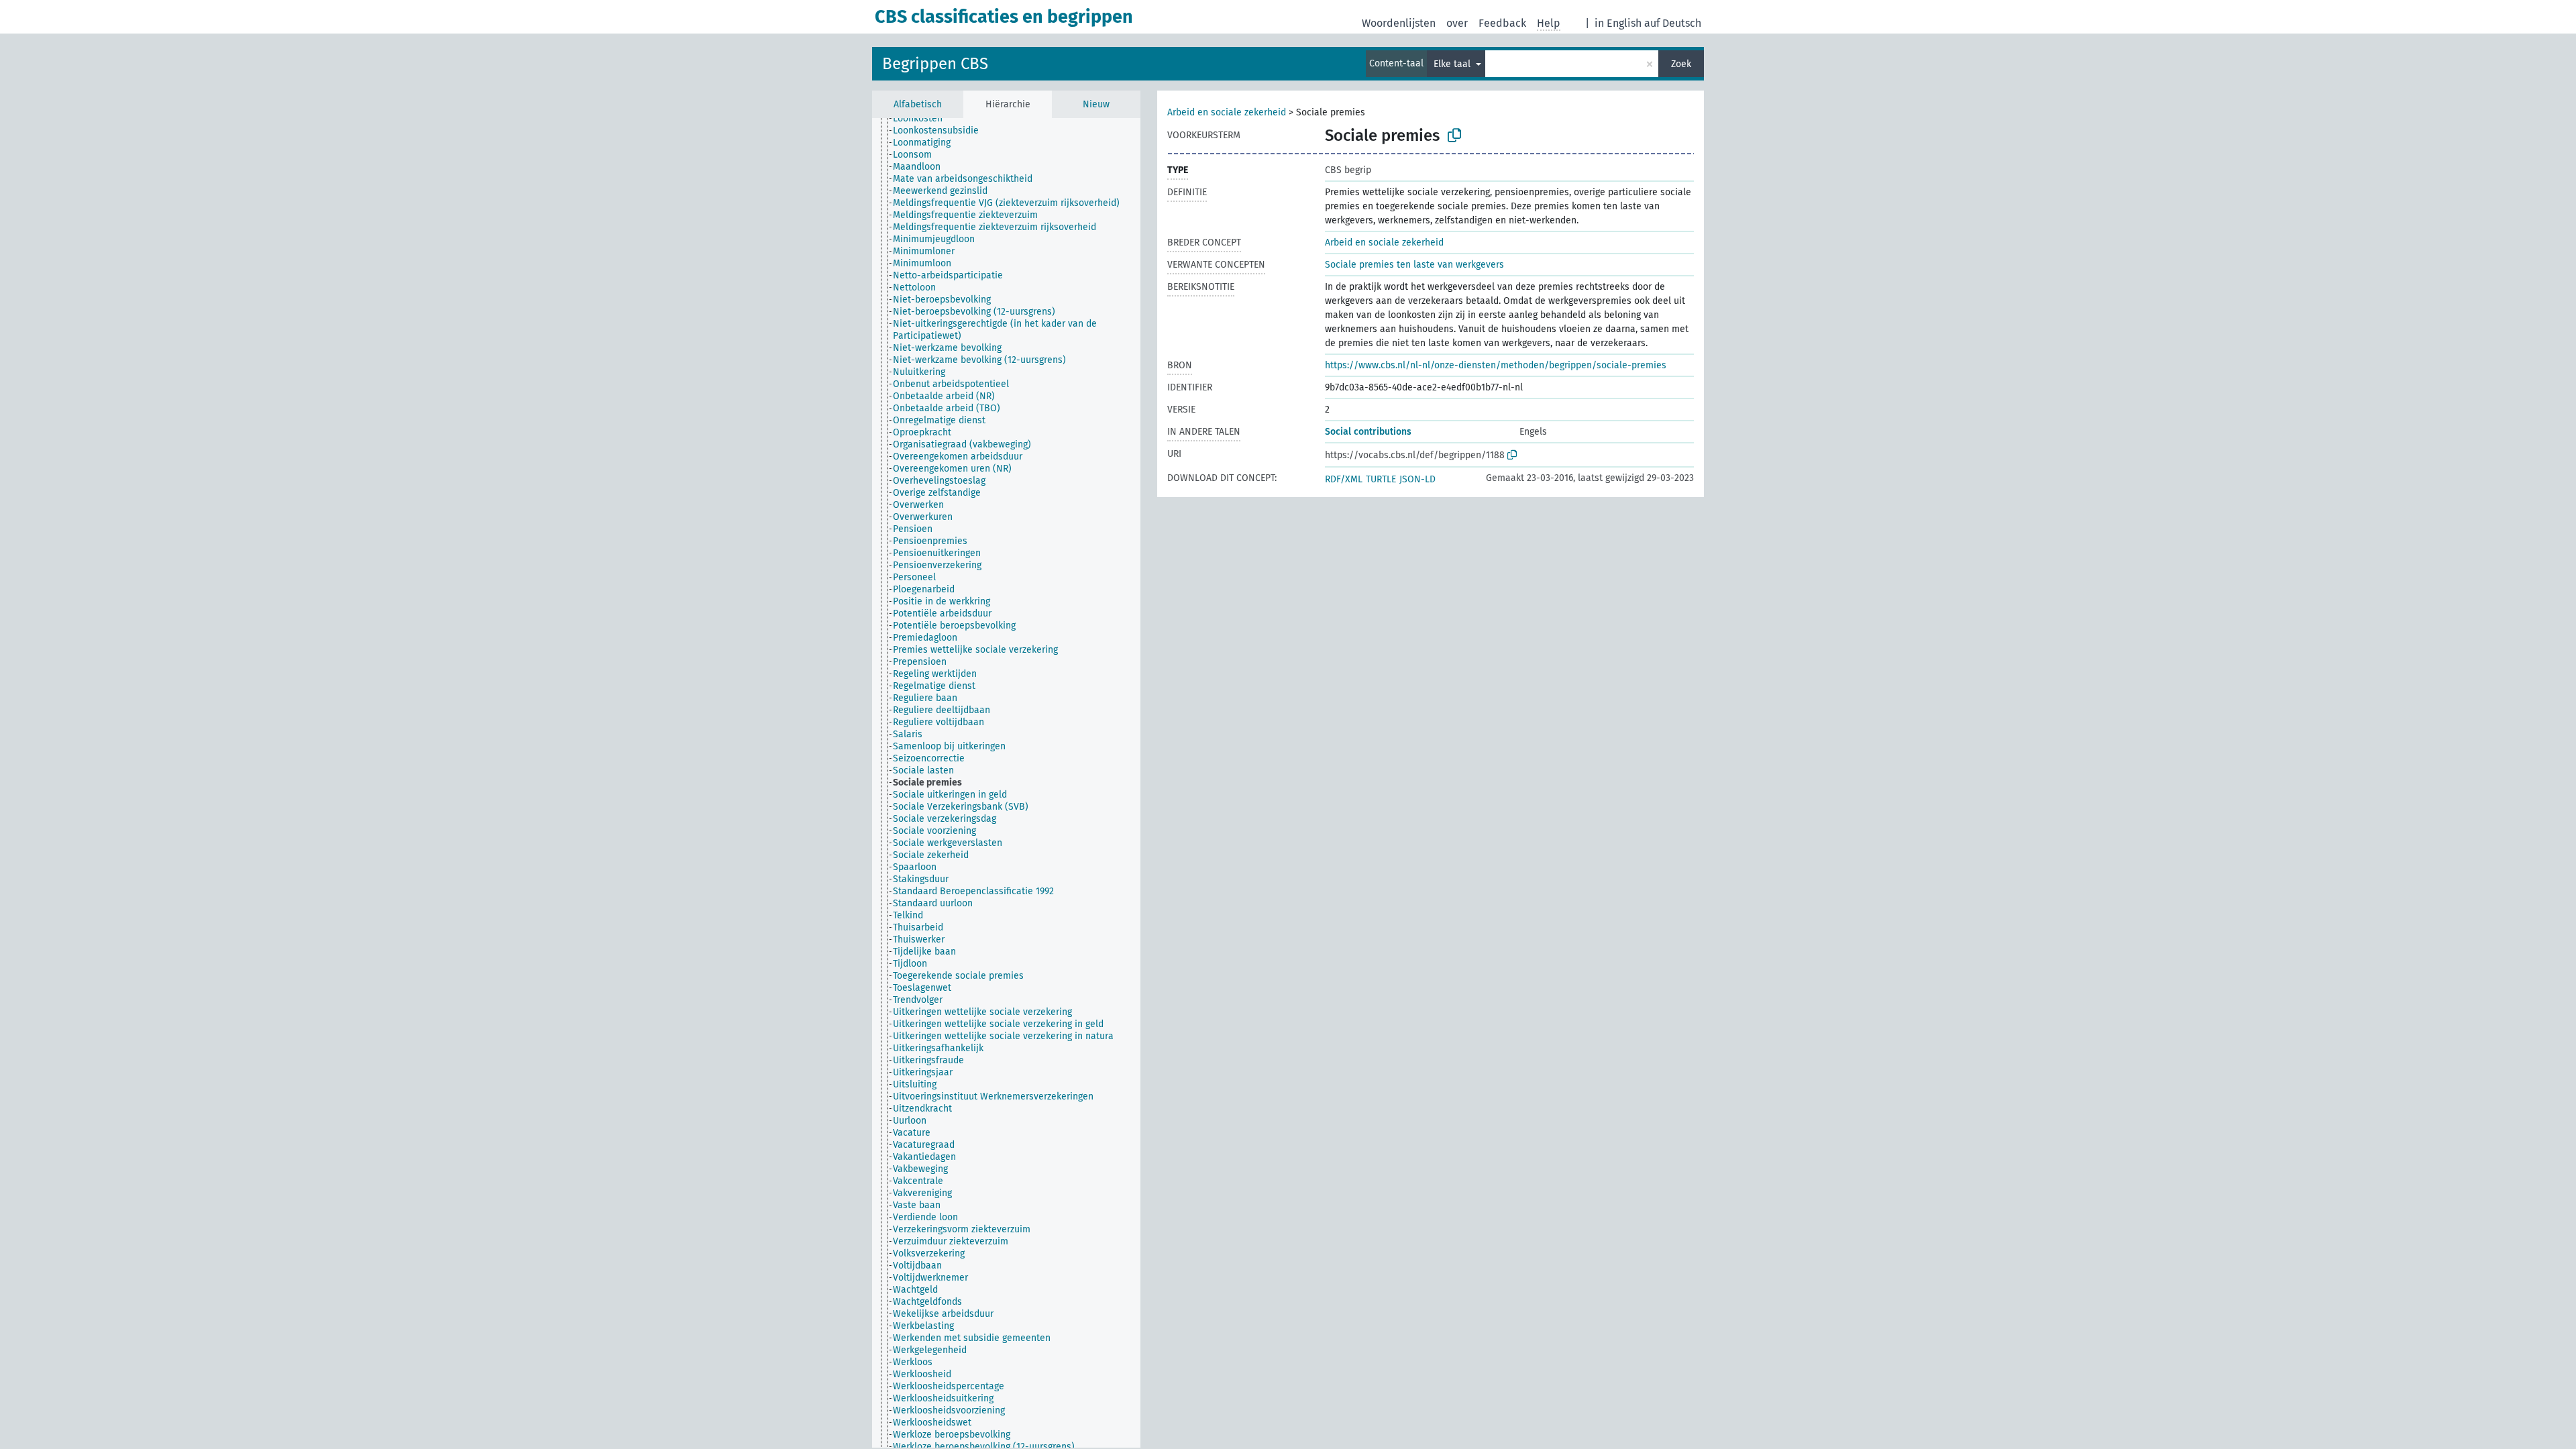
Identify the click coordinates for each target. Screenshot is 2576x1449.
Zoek (1681, 64)
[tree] (1006, 783)
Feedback (1502, 23)
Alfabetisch (918, 104)
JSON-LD (1417, 479)
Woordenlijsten (1399, 23)
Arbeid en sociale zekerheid (1227, 112)
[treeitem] (923, 119)
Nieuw (1096, 104)
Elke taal (1453, 64)
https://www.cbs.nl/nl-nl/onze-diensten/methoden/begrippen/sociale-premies (1496, 365)
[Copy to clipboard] (1454, 136)
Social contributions (1368, 432)
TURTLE (1381, 479)
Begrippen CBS (935, 64)
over (1457, 23)
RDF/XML (1344, 479)
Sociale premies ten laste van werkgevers (1414, 265)
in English (1618, 23)
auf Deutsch (1673, 23)
